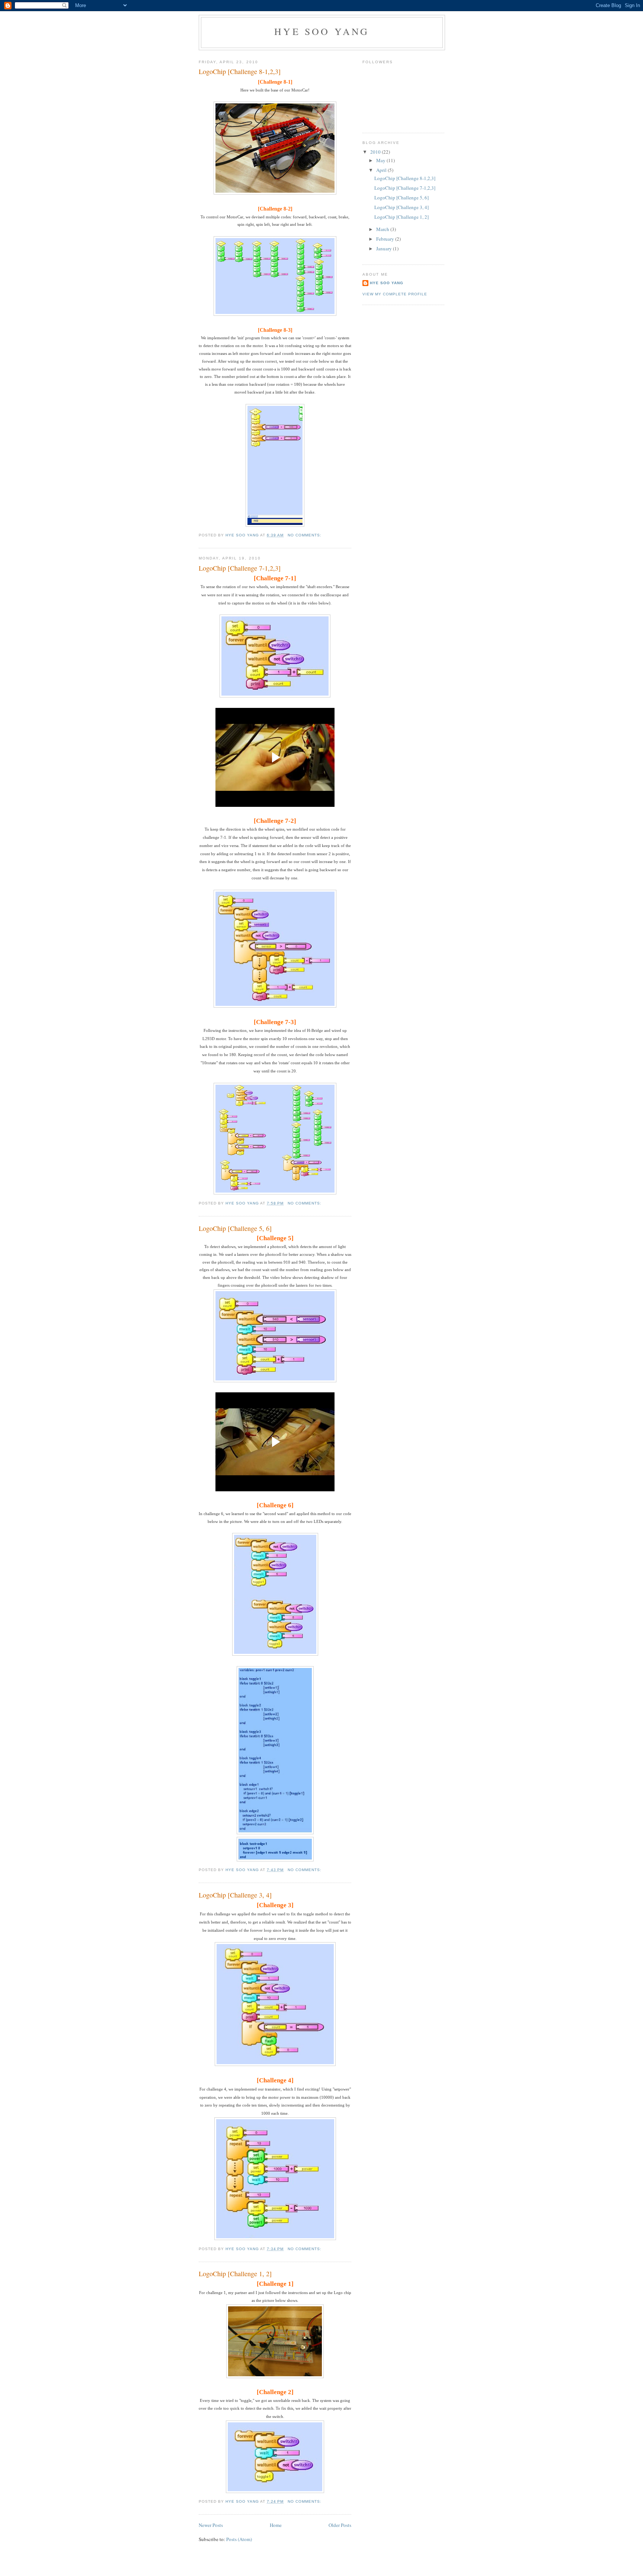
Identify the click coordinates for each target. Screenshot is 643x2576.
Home (276, 2525)
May (381, 160)
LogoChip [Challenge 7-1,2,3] (240, 568)
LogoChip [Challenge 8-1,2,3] (240, 71)
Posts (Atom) (239, 2539)
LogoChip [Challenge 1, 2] (235, 2274)
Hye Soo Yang (322, 31)
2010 (376, 152)
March (383, 229)
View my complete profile (395, 294)
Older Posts (340, 2525)
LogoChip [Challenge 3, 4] (235, 1895)
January (385, 248)
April (382, 170)
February (386, 239)
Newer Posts (211, 2525)
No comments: (305, 535)
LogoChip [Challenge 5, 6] (235, 1228)
